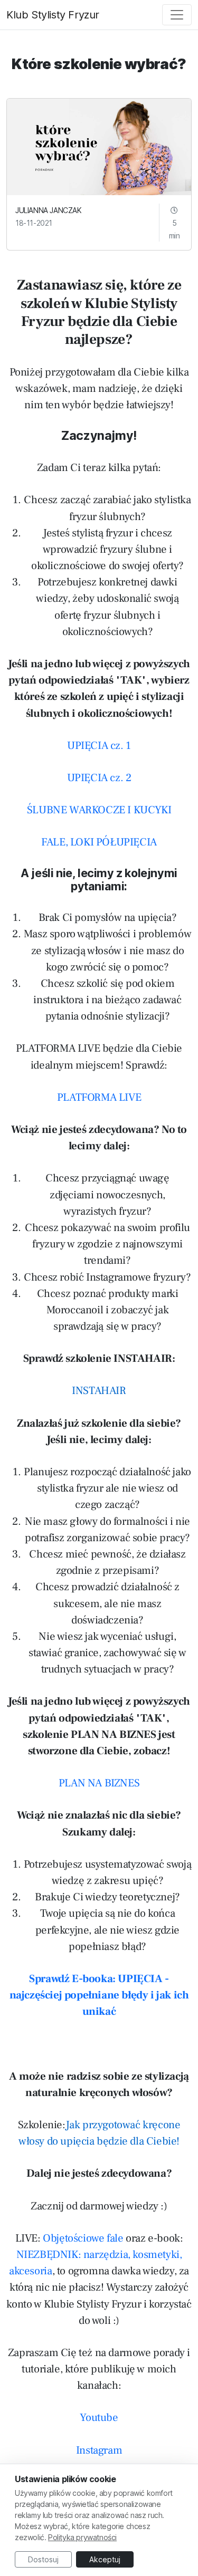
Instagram (99, 2450)
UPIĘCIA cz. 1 (99, 746)
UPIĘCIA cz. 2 (99, 778)
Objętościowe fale (83, 2238)
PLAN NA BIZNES (99, 1783)
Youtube (99, 2418)
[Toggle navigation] (177, 15)
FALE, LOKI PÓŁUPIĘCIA (99, 842)
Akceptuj (105, 2559)
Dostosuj (43, 2559)
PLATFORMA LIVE (99, 1097)
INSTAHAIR (99, 1391)
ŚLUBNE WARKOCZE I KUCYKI (99, 810)
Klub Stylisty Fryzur (53, 15)
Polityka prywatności (82, 2537)
